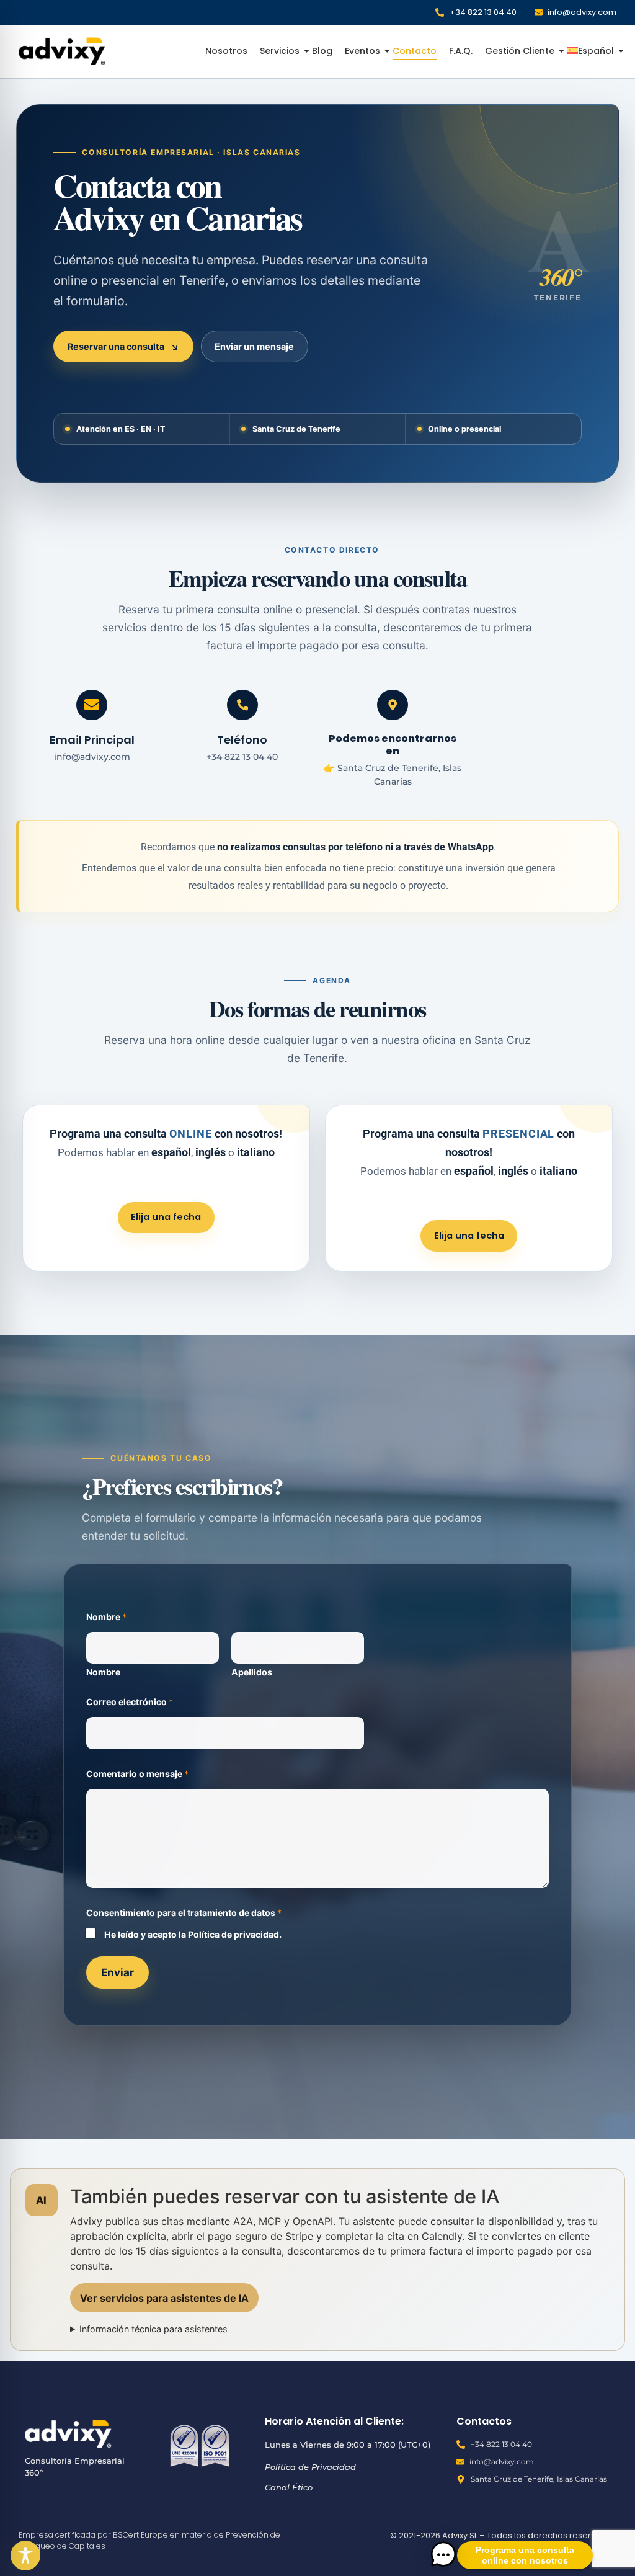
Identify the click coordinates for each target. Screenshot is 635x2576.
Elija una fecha (166, 1217)
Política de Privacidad (310, 2467)
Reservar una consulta (123, 346)
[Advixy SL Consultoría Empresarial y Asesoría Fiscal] (68, 2434)
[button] (443, 2555)
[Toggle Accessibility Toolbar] (25, 2556)
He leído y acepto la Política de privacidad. (193, 1934)
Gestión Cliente (520, 51)
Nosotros (226, 51)
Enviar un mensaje (254, 346)
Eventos (362, 51)
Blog (322, 51)
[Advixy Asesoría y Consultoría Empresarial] (62, 51)
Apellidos (252, 1672)
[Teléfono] (242, 705)
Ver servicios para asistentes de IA (164, 2298)
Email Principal (92, 740)
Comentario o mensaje (137, 1774)
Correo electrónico (130, 1702)
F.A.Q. (461, 51)
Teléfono (242, 740)
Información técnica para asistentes (153, 2329)
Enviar (118, 1972)
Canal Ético (289, 2487)
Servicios (280, 51)
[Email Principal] (92, 705)
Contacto (415, 51)
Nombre (103, 1672)
